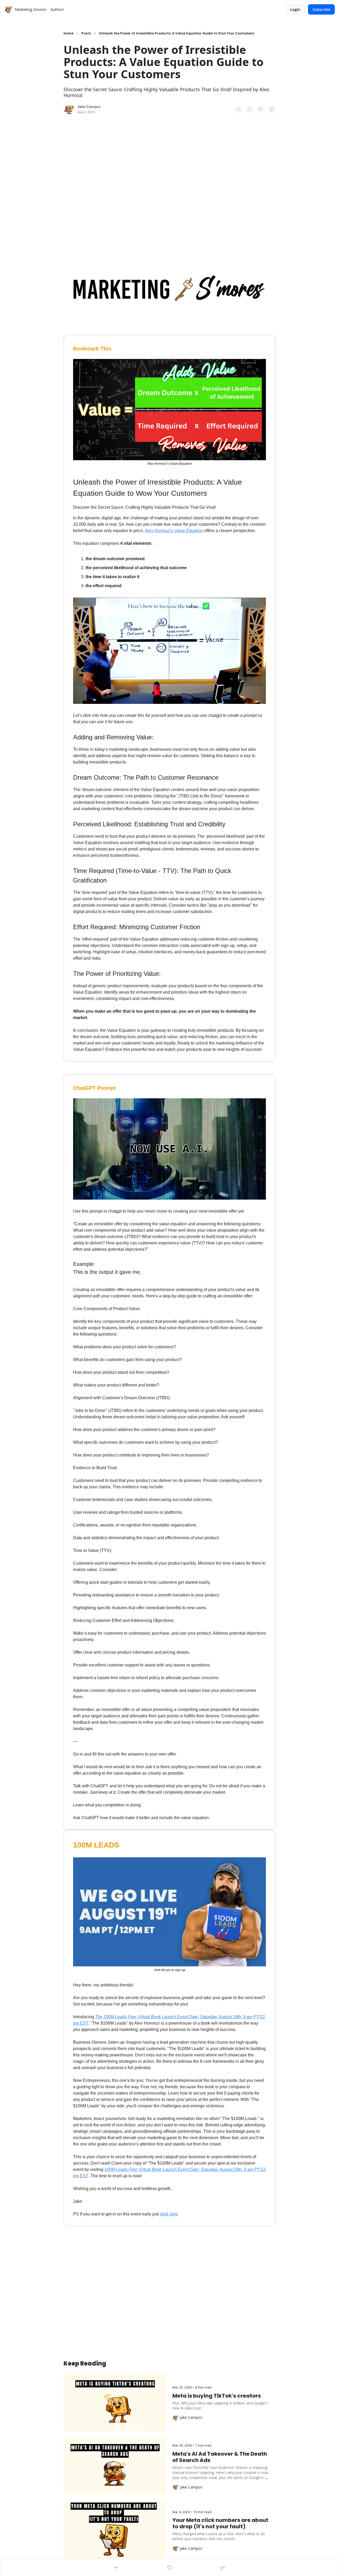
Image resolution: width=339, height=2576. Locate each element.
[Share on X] (249, 109)
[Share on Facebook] (238, 109)
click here (169, 2214)
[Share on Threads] (261, 109)
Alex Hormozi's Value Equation (174, 531)
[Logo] (8, 10)
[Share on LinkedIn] (272, 109)
